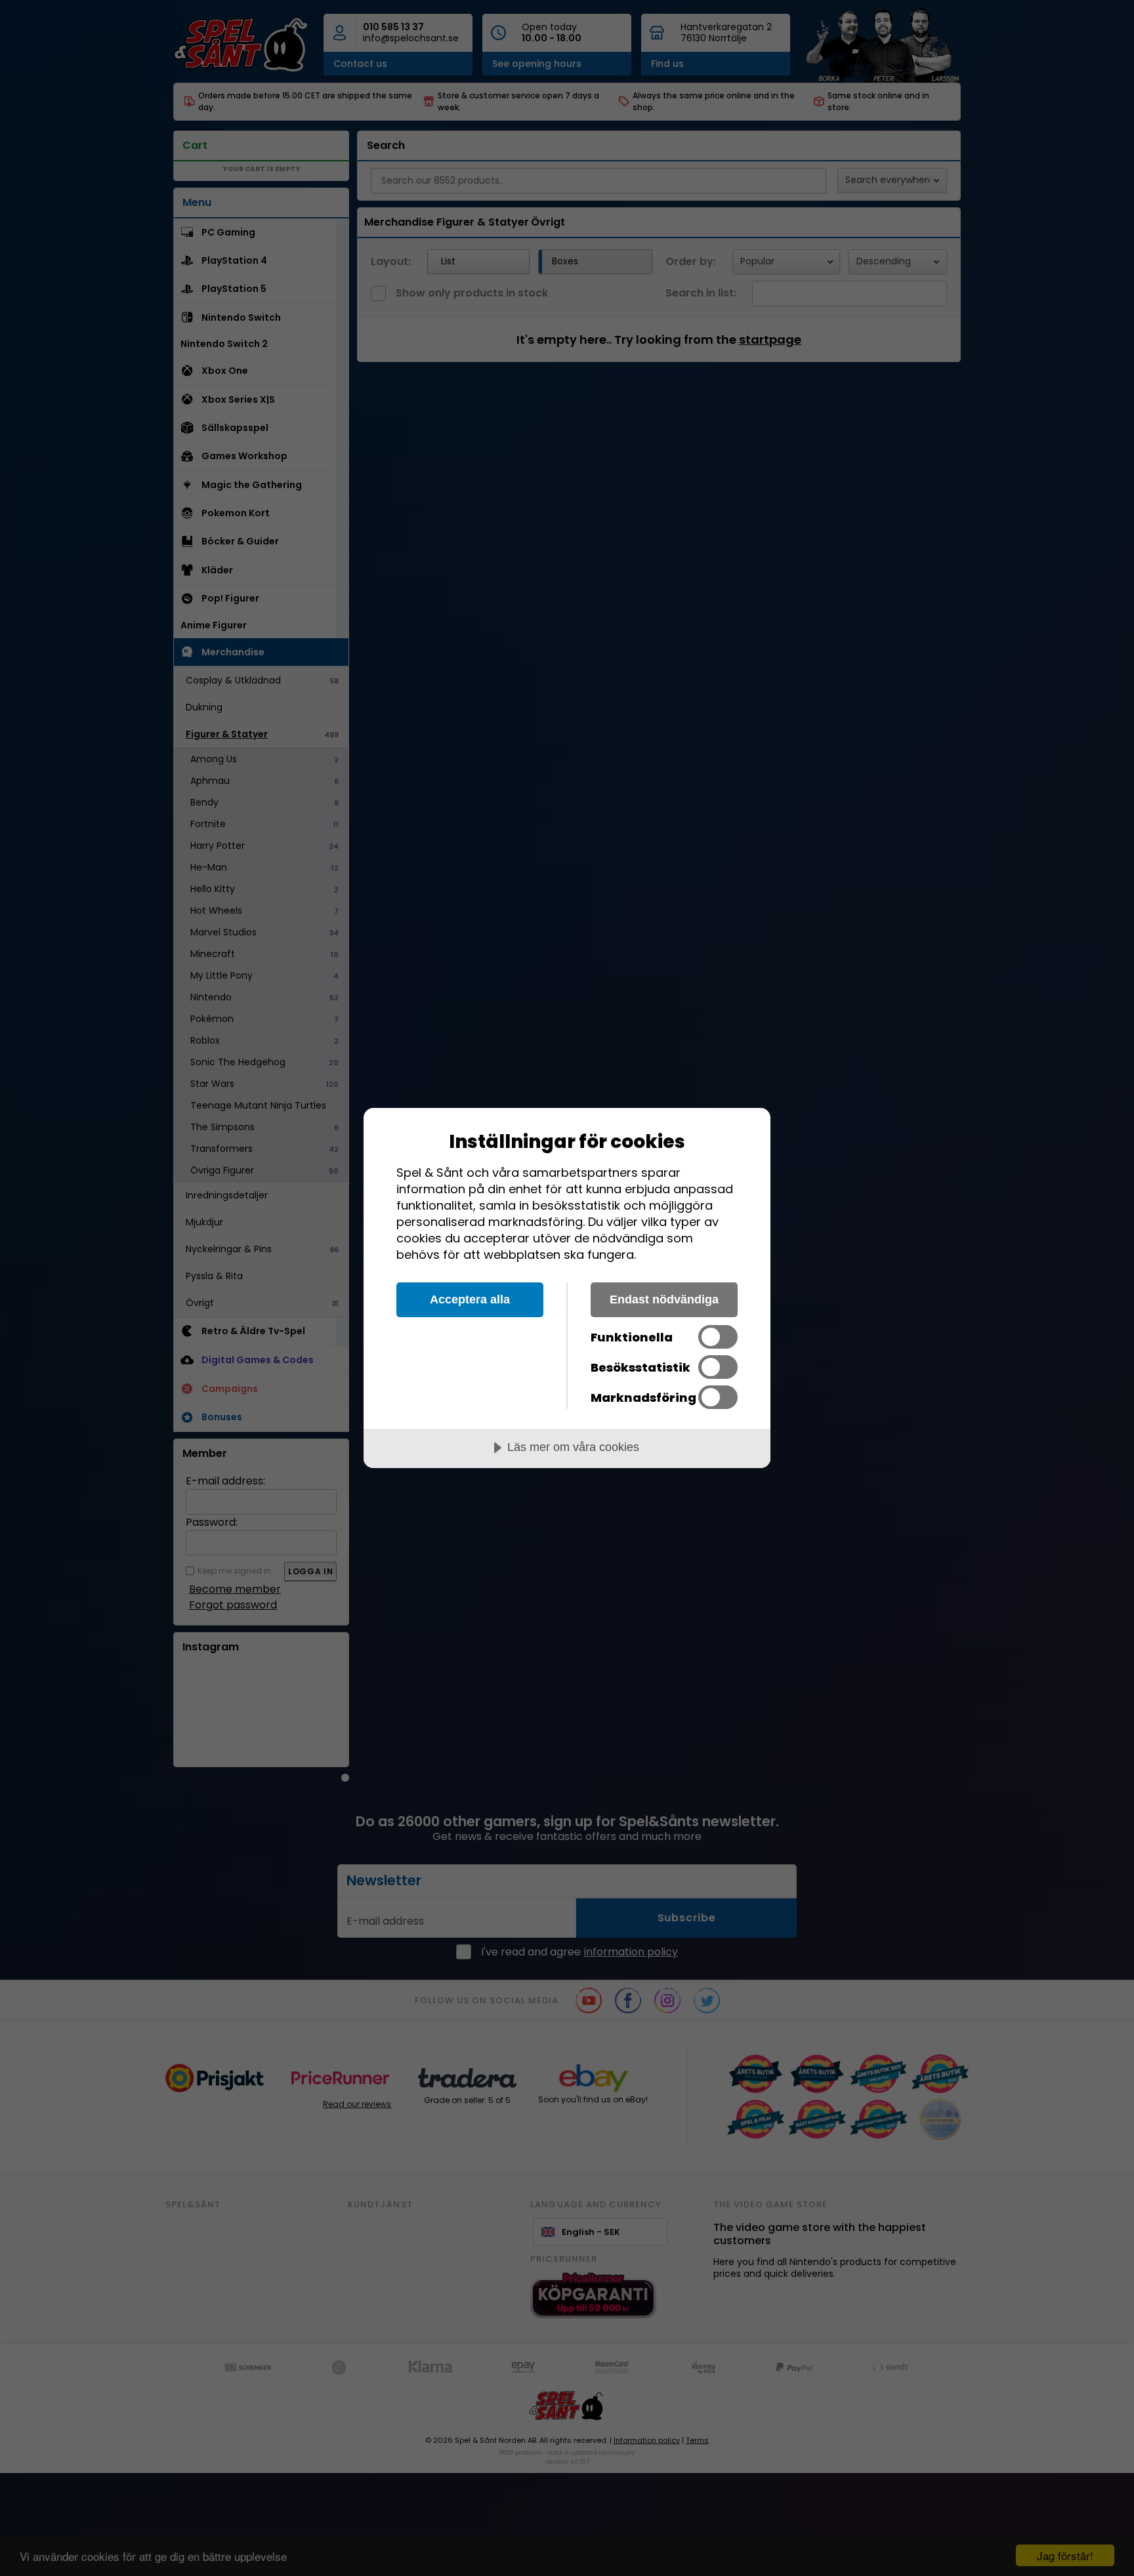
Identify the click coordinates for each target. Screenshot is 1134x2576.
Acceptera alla (470, 1299)
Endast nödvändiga (664, 1299)
